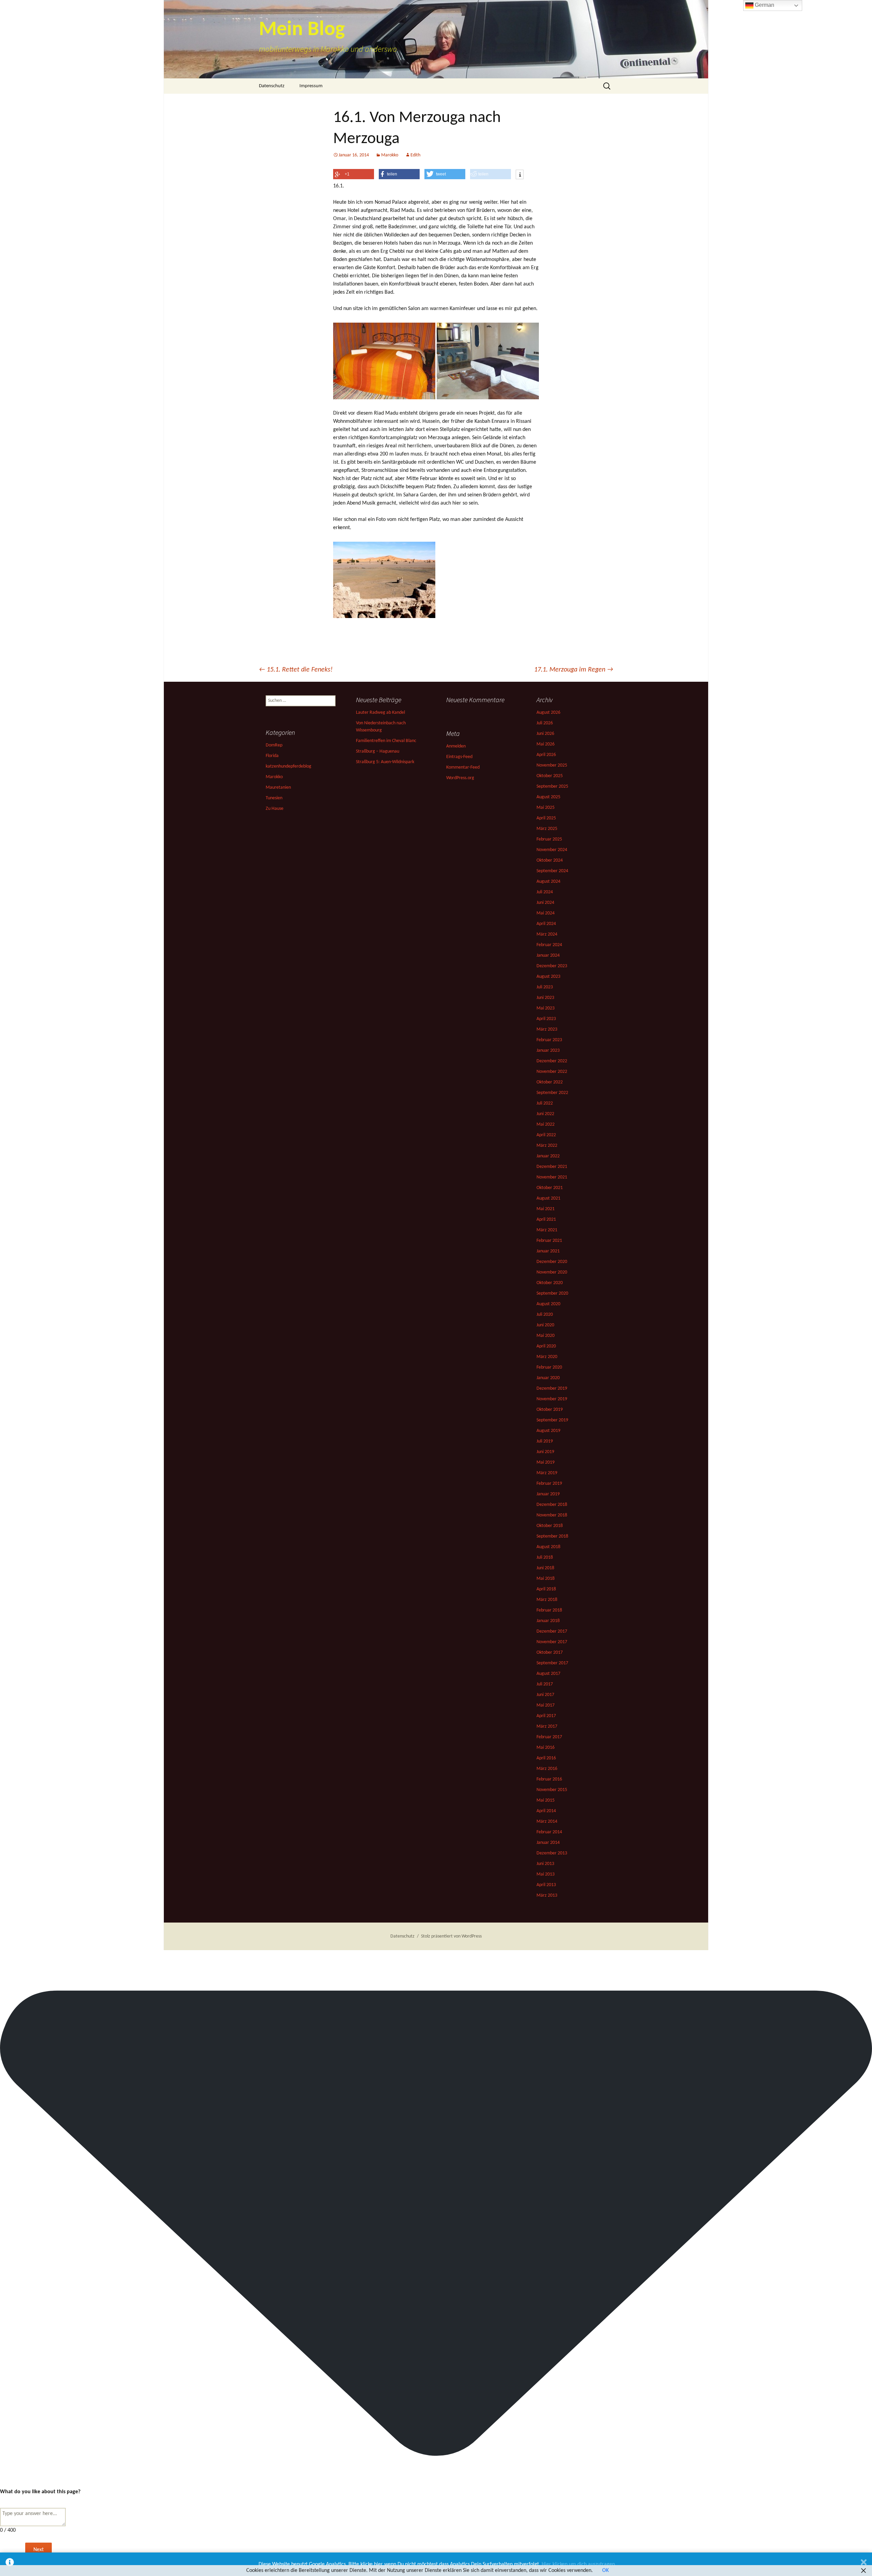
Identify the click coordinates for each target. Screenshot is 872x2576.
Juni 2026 (545, 734)
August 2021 (548, 1198)
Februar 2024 (549, 945)
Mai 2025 (546, 808)
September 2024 (552, 871)
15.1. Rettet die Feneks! (296, 670)
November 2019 (552, 1399)
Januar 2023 (548, 1051)
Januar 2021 (548, 1251)
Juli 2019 (545, 1441)
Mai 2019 (546, 1462)
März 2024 (547, 934)
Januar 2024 (548, 955)
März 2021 (547, 1230)
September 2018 (552, 1536)
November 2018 (552, 1515)
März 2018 (547, 1600)
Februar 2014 (549, 1832)
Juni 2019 (545, 1452)
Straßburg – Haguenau (378, 751)
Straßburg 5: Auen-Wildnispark (385, 762)
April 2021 (546, 1220)
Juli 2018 (545, 1557)
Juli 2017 (545, 1684)
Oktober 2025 (550, 776)
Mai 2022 (546, 1124)
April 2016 (546, 1758)
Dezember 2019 (552, 1389)
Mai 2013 (546, 1874)
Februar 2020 (549, 1367)
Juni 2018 (545, 1568)
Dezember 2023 (552, 966)
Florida (272, 756)
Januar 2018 (548, 1621)
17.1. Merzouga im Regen (574, 670)
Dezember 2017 (552, 1631)
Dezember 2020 (552, 1262)
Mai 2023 (546, 1008)
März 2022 (547, 1146)
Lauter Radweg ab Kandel (380, 713)
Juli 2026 (545, 723)
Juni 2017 (545, 1695)
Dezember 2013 (552, 1853)
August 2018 (548, 1547)
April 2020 (546, 1346)
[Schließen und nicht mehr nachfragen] (864, 2564)
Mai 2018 (546, 1579)
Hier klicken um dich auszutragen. (579, 2564)
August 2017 (548, 1674)
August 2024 (548, 882)
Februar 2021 (549, 1241)
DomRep (274, 745)
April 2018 (546, 1589)
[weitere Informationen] (520, 175)
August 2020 (548, 1304)
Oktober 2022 (550, 1082)
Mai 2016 (546, 1748)
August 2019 (548, 1431)
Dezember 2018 (552, 1505)
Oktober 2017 (550, 1653)
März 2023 (547, 1029)
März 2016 (547, 1769)
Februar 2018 (549, 1610)
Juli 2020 (545, 1315)
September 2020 (552, 1293)
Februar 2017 (549, 1737)
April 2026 (546, 755)
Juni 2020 (545, 1325)
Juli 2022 (545, 1103)
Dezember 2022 (552, 1061)
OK (605, 2571)
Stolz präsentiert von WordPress (451, 1936)
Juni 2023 (545, 998)
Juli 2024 (545, 892)
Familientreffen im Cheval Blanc (386, 741)
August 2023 (548, 977)
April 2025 (546, 818)
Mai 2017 (546, 1705)
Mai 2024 (546, 913)
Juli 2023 (545, 987)
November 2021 (552, 1177)
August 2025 (548, 797)
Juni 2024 (545, 903)
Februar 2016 (549, 1779)
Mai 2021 (546, 1209)
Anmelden (456, 746)
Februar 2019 (549, 1484)
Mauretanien (278, 788)
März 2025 (547, 829)
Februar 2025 (549, 839)
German (764, 5)
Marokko (390, 155)
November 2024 (552, 850)
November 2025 (552, 765)
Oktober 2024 (550, 860)
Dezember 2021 (552, 1167)
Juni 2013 (545, 1864)
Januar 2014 (548, 1843)
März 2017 (547, 1726)
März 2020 (547, 1357)
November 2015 (552, 1790)
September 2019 (552, 1420)
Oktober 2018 (550, 1526)
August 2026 (548, 713)
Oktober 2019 (550, 1410)
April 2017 (546, 1716)
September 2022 (552, 1093)
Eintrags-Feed (459, 757)
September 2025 (552, 786)
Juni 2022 (545, 1114)
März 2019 (547, 1473)
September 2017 (552, 1663)
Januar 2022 (548, 1156)
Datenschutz (272, 86)
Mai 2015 (546, 1800)
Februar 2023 (549, 1040)
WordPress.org (460, 778)
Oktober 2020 (550, 1283)
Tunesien (274, 798)
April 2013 (546, 1885)
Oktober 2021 (550, 1188)
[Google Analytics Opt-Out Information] (10, 2564)
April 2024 (546, 924)
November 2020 (552, 1272)
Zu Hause (275, 809)
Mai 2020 (546, 1336)
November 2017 (552, 1642)
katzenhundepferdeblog (289, 766)
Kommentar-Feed (463, 767)
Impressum (311, 86)
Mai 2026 (546, 744)
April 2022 (546, 1135)
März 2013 (547, 1895)
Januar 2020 (548, 1378)
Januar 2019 (548, 1494)
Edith (415, 155)
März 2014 (547, 1822)
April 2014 (546, 1811)
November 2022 (552, 1072)
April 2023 (546, 1019)
